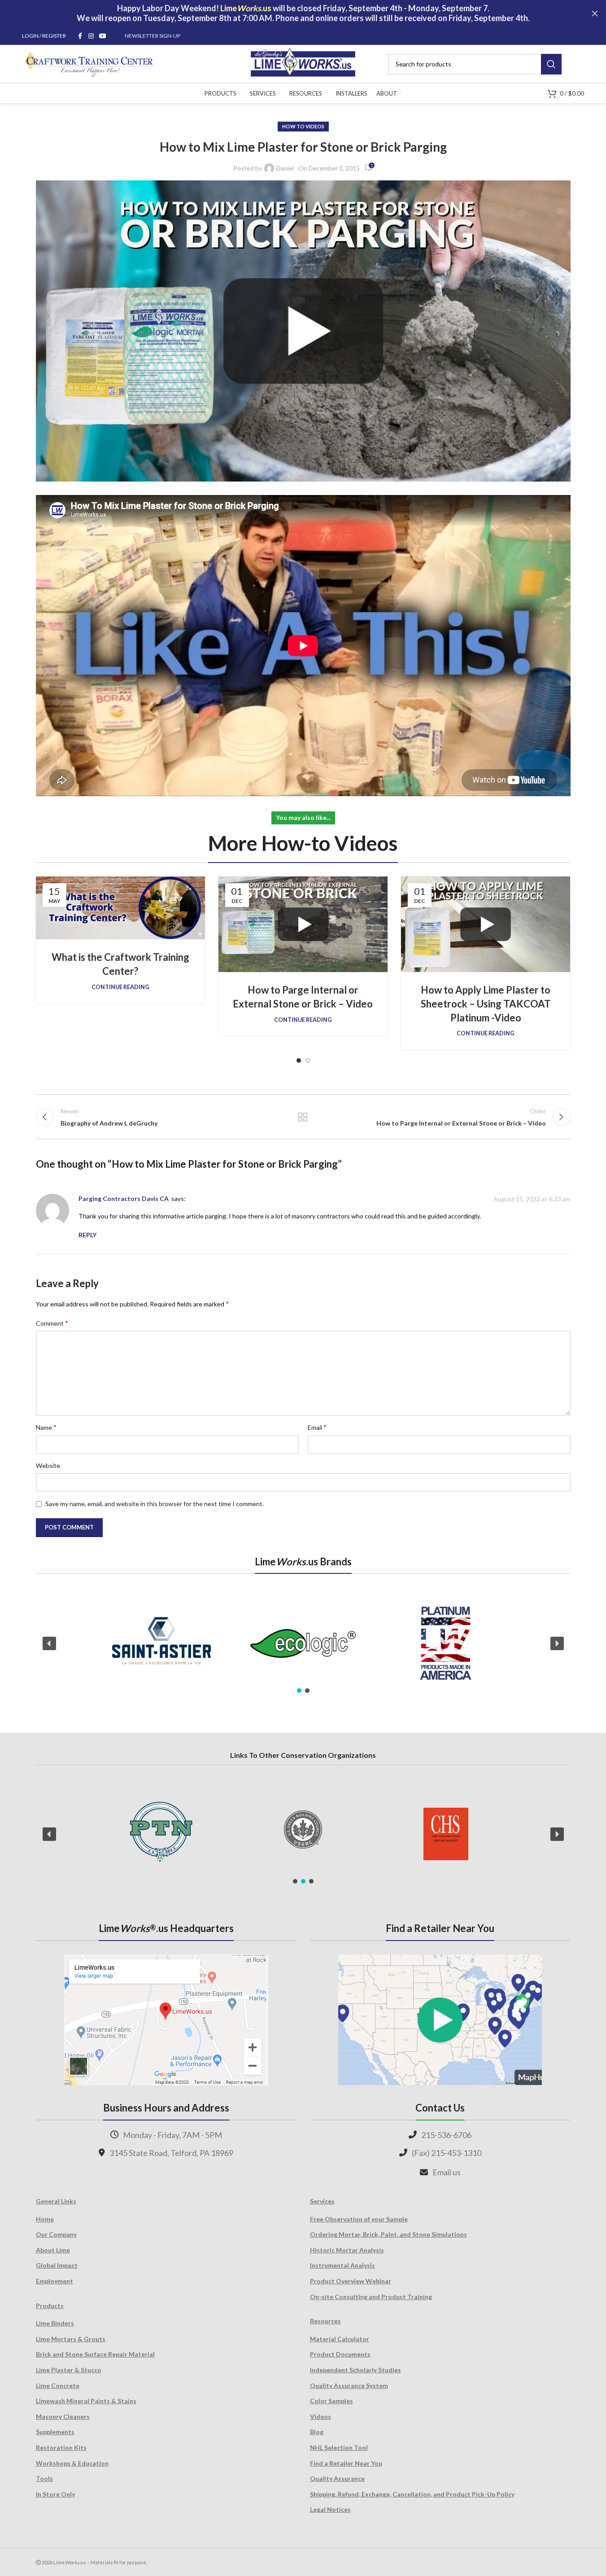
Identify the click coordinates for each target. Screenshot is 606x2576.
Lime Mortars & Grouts (71, 2339)
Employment (54, 2281)
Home (45, 2219)
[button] (49, 1643)
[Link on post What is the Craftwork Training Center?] (120, 908)
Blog (317, 2432)
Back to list (303, 1117)
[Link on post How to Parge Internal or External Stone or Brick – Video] (303, 924)
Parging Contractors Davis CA (124, 1198)
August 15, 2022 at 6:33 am (532, 1199)
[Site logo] (303, 63)
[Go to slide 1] (299, 1060)
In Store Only (55, 2494)
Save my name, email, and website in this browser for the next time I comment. (155, 1504)
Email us (447, 2172)
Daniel (285, 168)
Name (46, 1427)
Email (317, 1427)
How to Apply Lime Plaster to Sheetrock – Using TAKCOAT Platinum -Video (486, 1004)
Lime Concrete (58, 2385)
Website (48, 1465)
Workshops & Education (72, 2463)
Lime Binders (55, 2323)
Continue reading (120, 987)
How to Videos (303, 126)
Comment (52, 1323)
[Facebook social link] (80, 36)
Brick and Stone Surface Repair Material (95, 2354)
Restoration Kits (61, 2447)
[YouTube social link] (103, 36)
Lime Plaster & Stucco (69, 2370)
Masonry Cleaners (63, 2416)
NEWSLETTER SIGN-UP (153, 36)
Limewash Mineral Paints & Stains (86, 2401)
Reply (87, 1235)
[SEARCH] (551, 64)
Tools (44, 2478)
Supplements (55, 2432)
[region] (303, 1643)
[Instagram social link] (91, 36)
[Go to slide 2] (308, 1060)
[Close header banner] (595, 13)
